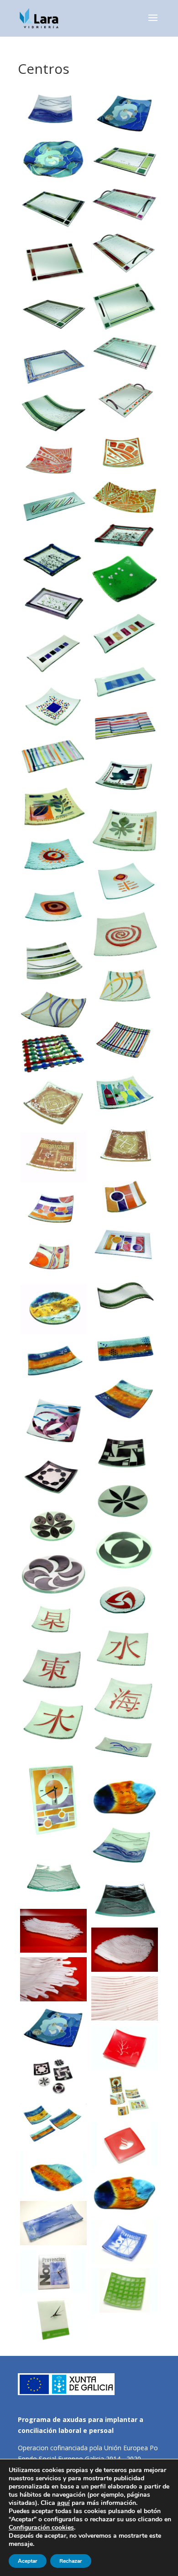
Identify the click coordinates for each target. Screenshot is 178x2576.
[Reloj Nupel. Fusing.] (53, 2320)
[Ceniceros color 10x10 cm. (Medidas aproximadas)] (125, 535)
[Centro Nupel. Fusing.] (125, 2291)
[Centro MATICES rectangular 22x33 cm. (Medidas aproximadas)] (53, 1364)
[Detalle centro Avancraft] (53, 1979)
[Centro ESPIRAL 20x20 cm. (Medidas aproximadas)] (125, 1146)
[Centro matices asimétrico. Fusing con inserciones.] (53, 2174)
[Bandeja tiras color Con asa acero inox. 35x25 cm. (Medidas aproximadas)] (125, 306)
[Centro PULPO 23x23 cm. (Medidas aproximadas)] (53, 1422)
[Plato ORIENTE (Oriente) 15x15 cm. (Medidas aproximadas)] (125, 1649)
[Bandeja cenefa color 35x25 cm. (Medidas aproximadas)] (53, 210)
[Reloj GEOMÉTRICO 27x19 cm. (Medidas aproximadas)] (53, 1800)
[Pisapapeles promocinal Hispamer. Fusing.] (125, 2145)
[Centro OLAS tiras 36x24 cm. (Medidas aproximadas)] (125, 1297)
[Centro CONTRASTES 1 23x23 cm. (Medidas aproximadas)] (125, 1452)
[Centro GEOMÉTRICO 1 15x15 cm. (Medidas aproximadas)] (125, 1197)
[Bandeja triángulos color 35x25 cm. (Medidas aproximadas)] (125, 401)
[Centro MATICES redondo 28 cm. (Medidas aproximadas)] (53, 1309)
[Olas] (125, 1847)
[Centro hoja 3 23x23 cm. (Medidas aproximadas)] (125, 830)
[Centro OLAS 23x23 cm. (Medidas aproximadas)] (53, 111)
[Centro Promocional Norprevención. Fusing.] (125, 2242)
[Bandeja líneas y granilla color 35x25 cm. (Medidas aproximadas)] (53, 365)
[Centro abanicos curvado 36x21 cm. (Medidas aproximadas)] (125, 497)
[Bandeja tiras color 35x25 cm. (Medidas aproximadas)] (53, 315)
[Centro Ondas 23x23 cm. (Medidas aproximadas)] (53, 962)
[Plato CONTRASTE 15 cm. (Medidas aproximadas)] (125, 1501)
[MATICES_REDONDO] (125, 1798)
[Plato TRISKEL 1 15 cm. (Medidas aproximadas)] (125, 1600)
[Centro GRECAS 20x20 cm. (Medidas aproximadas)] (53, 1157)
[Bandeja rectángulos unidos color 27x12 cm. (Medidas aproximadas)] (125, 682)
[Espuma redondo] (53, 160)
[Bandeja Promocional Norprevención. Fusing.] (53, 2223)
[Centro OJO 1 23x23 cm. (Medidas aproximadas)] (53, 856)
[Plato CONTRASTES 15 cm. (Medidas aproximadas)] (53, 1527)
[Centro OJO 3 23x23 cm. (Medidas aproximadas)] (53, 908)
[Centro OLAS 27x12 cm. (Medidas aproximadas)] (125, 1749)
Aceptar (28, 2561)
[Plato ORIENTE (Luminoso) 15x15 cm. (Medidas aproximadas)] (53, 1622)
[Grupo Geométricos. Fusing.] (125, 2096)
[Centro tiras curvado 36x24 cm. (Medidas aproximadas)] (53, 413)
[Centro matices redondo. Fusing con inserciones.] (125, 2193)
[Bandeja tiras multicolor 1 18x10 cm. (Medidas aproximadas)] (125, 726)
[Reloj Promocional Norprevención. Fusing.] (53, 2272)
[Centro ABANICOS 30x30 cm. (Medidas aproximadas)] (53, 460)
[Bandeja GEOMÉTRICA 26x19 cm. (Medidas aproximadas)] (125, 1246)
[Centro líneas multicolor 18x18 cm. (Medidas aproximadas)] (125, 1042)
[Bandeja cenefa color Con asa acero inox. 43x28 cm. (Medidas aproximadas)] (125, 252)
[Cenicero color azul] (53, 560)
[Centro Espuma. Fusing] (53, 2028)
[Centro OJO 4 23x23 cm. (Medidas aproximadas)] (125, 935)
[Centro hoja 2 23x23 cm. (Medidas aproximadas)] (53, 807)
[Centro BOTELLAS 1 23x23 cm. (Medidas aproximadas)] (125, 1093)
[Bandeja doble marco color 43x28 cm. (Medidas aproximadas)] (125, 354)
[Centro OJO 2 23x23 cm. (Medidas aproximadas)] (125, 882)
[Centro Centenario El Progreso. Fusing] (125, 2047)
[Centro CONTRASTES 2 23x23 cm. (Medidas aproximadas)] (53, 1478)
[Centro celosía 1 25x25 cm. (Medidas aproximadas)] (53, 1054)
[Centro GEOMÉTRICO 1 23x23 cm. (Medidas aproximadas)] (53, 1209)
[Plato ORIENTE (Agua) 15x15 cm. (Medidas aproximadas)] (53, 1721)
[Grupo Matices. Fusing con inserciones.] (53, 2126)
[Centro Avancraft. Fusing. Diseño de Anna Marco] (53, 1931)
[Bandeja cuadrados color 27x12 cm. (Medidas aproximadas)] (53, 652)
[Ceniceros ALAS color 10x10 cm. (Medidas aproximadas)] (125, 579)
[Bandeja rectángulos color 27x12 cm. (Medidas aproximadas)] (125, 634)
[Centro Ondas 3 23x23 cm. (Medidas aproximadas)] (53, 1010)
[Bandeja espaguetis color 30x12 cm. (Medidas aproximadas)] (53, 510)
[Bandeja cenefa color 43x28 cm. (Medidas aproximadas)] (53, 262)
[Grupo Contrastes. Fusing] (53, 2077)
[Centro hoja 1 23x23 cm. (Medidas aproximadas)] (125, 778)
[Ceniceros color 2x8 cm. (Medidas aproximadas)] (53, 604)
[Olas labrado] (53, 1879)
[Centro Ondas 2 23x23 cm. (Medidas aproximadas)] (125, 987)
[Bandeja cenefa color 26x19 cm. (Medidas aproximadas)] (125, 162)
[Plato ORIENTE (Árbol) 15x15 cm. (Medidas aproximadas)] (53, 1671)
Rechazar (71, 2561)
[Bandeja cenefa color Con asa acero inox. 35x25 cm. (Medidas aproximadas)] (125, 204)
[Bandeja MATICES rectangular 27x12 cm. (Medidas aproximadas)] (125, 1349)
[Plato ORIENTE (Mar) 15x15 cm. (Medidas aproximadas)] (125, 1699)
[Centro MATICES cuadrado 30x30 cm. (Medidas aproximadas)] (125, 1400)
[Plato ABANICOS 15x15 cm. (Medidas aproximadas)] (125, 453)
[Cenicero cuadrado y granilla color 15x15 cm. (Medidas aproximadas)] (53, 706)
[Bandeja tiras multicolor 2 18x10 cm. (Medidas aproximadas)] (53, 759)
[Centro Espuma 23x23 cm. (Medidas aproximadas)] (125, 114)
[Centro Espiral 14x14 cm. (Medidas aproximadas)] (53, 1103)
